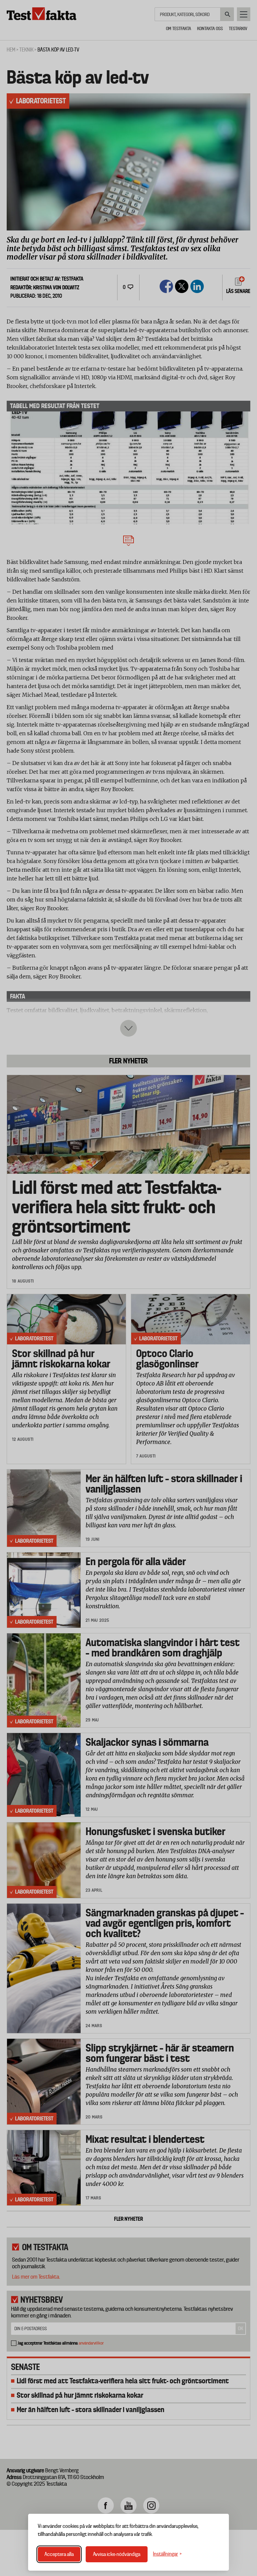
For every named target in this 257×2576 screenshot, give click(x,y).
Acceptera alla (59, 2554)
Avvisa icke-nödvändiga (117, 2554)
